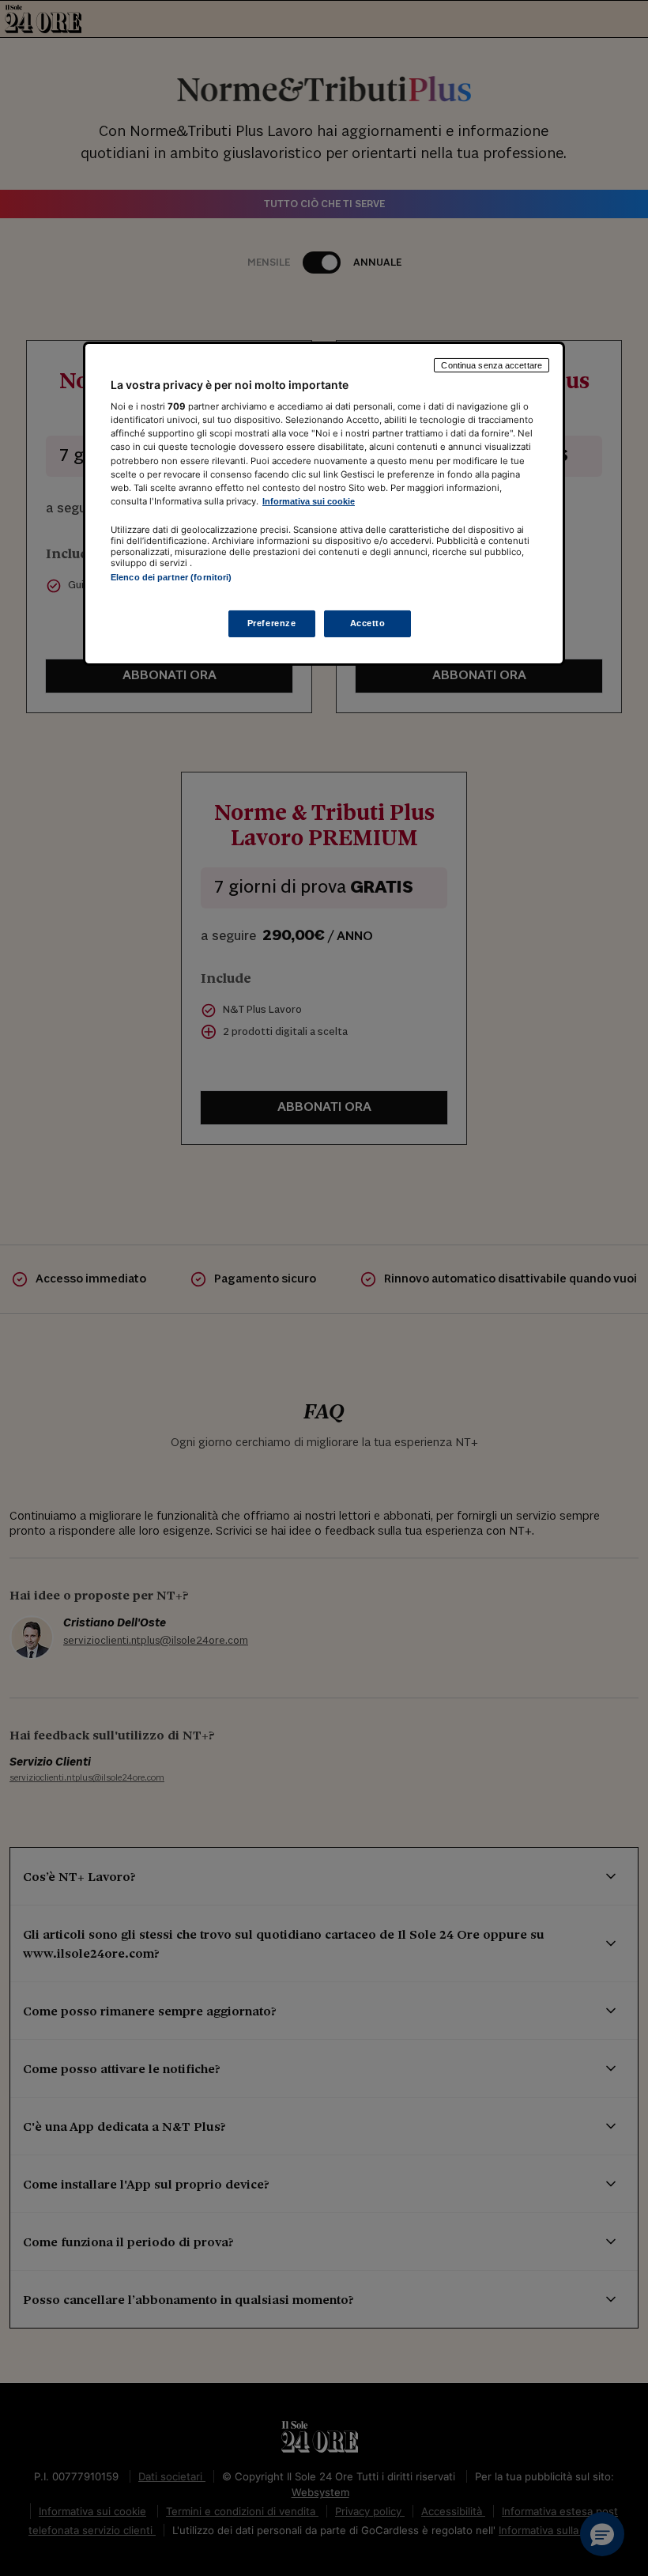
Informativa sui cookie (309, 501)
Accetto (368, 623)
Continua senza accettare (492, 365)
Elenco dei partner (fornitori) (171, 577)
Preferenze (272, 623)
